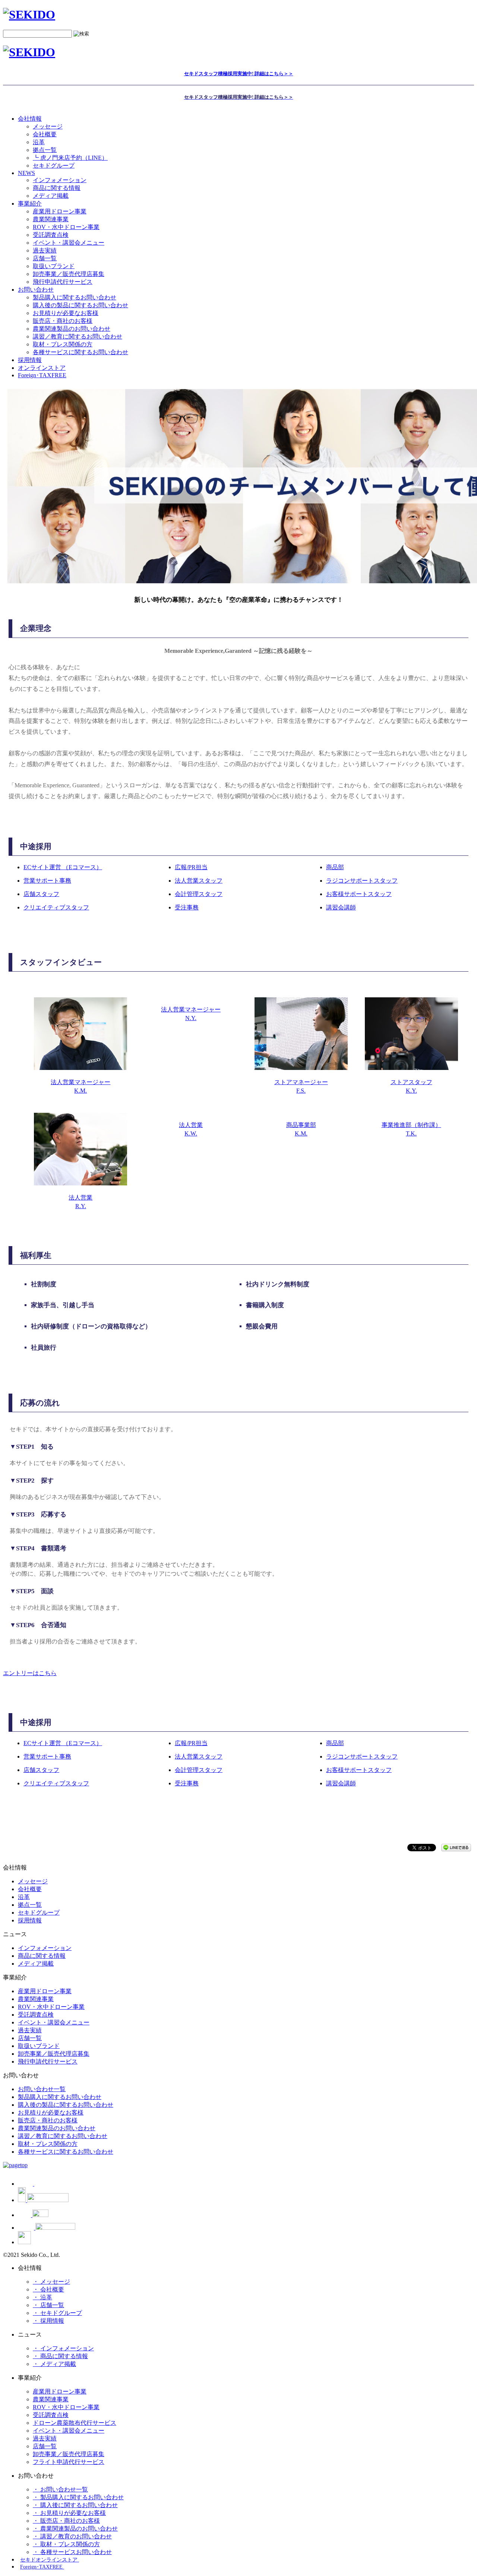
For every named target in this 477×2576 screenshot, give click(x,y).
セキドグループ (54, 166)
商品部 (335, 867)
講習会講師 (341, 907)
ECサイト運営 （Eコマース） (63, 867)
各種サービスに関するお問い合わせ (80, 352)
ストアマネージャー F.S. (301, 1086)
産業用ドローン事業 (60, 211)
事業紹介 (30, 204)
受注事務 (187, 907)
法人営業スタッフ (199, 881)
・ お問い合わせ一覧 (60, 2489)
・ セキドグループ (57, 2313)
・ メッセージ (51, 2282)
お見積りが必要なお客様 (66, 313)
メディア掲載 (51, 196)
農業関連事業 (51, 219)
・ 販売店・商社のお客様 (66, 2521)
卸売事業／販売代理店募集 (69, 274)
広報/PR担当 (191, 867)
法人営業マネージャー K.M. (80, 1086)
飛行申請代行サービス (63, 282)
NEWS (26, 173)
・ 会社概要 (48, 2289)
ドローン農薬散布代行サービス (75, 2423)
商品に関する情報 (57, 188)
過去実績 (45, 250)
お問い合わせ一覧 (42, 2089)
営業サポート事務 (47, 881)
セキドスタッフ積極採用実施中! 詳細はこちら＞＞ (239, 74)
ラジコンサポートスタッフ (362, 881)
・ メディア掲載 (54, 2364)
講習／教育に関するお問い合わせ (78, 336)
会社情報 (30, 119)
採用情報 (30, 1920)
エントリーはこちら (30, 1673)
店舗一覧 (45, 258)
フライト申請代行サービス (69, 2462)
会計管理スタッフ (199, 894)
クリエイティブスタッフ (56, 907)
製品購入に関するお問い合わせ (75, 297)
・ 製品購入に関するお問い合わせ (78, 2497)
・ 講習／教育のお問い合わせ (72, 2536)
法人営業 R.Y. (80, 1202)
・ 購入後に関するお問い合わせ (75, 2505)
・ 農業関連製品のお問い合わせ (75, 2529)
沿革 (39, 142)
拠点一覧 (45, 150)
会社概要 (45, 134)
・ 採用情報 (48, 2321)
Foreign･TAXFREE (42, 375)
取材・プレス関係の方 (63, 344)
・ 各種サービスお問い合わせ (72, 2552)
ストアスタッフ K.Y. (411, 1086)
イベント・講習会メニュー (69, 243)
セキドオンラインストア (50, 2560)
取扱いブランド (54, 266)
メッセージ (48, 126)
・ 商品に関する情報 (60, 2356)
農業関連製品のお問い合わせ (72, 329)
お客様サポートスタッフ (359, 894)
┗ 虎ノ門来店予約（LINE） (70, 158)
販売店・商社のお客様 (63, 321)
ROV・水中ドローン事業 (66, 227)
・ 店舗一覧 (48, 2305)
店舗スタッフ (41, 894)
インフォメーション (60, 180)
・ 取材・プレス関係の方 (66, 2544)
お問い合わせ (36, 290)
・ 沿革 (42, 2297)
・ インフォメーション (63, 2348)
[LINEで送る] (456, 1847)
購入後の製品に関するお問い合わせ (80, 305)
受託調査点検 (51, 235)
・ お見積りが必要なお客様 (69, 2513)
